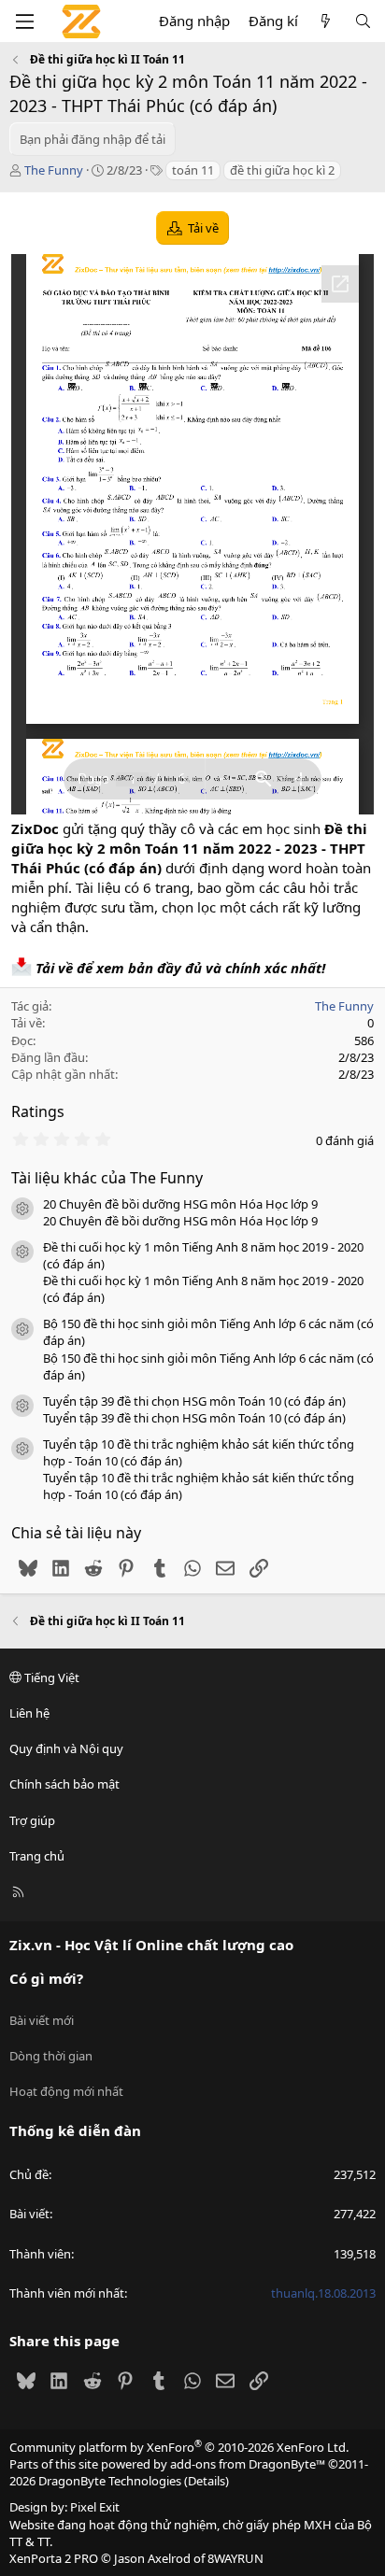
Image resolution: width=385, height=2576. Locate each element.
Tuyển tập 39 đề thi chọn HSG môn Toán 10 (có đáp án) (194, 1401)
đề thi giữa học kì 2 (282, 170)
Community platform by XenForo (179, 2447)
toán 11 (193, 170)
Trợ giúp (32, 1820)
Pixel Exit (95, 2507)
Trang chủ (37, 1856)
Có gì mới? (46, 1978)
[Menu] (24, 21)
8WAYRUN (235, 2558)
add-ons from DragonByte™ (248, 2464)
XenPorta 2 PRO (54, 2558)
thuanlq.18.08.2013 (323, 2293)
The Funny (54, 170)
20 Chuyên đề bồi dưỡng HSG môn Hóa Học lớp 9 (180, 1204)
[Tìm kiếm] (363, 21)
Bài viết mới (42, 2020)
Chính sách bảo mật (64, 1784)
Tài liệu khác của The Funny (107, 1178)
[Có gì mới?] (326, 21)
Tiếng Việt (50, 1677)
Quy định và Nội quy (66, 1748)
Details (207, 2481)
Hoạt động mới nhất (66, 2091)
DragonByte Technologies (110, 2481)
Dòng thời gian (51, 2056)
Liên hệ (29, 1713)
